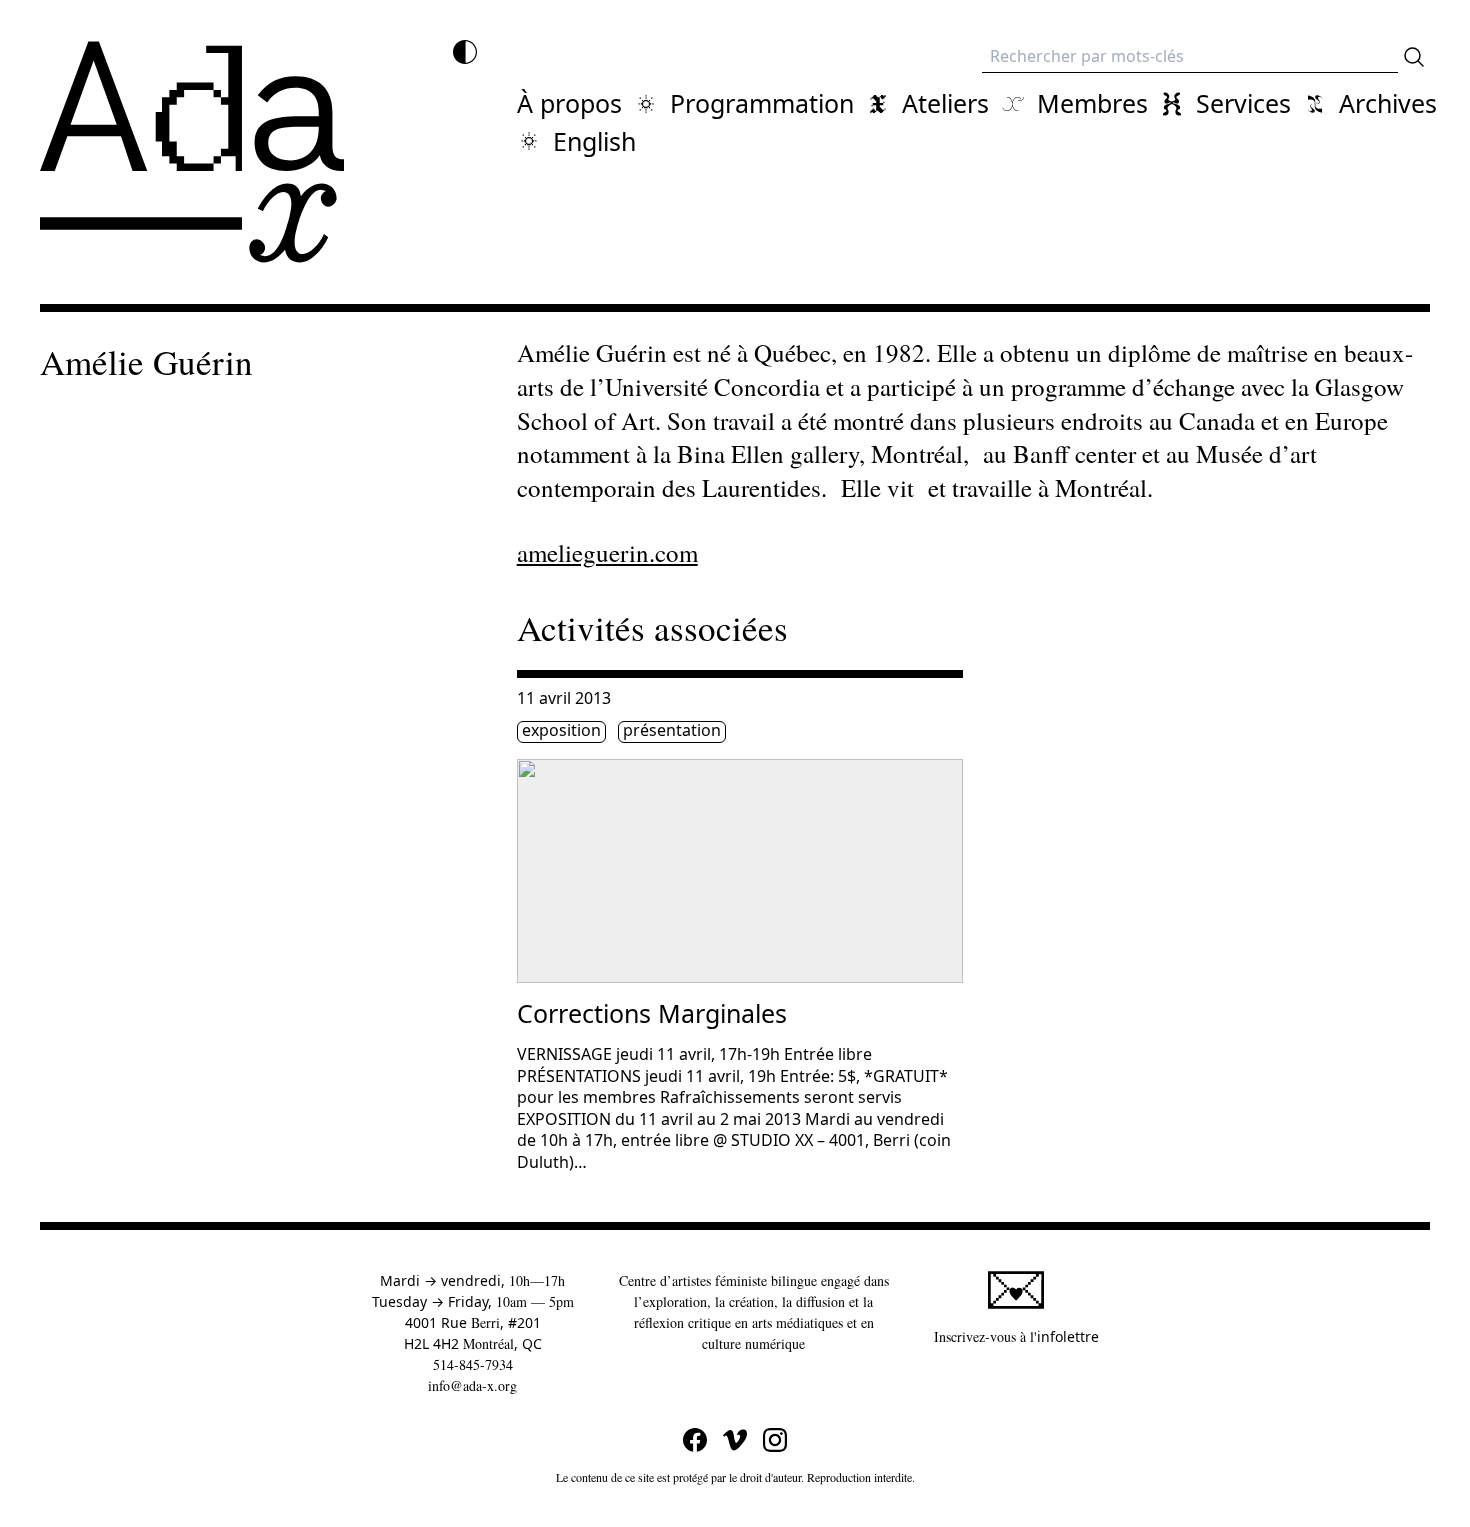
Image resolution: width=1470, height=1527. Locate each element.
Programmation (762, 103)
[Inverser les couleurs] (465, 52)
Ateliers (945, 103)
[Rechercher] (1414, 57)
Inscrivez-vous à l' (1016, 1336)
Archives (1388, 103)
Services (1243, 103)
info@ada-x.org (472, 1385)
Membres (1092, 103)
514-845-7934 (473, 1364)
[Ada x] (192, 152)
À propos (569, 103)
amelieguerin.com (607, 552)
